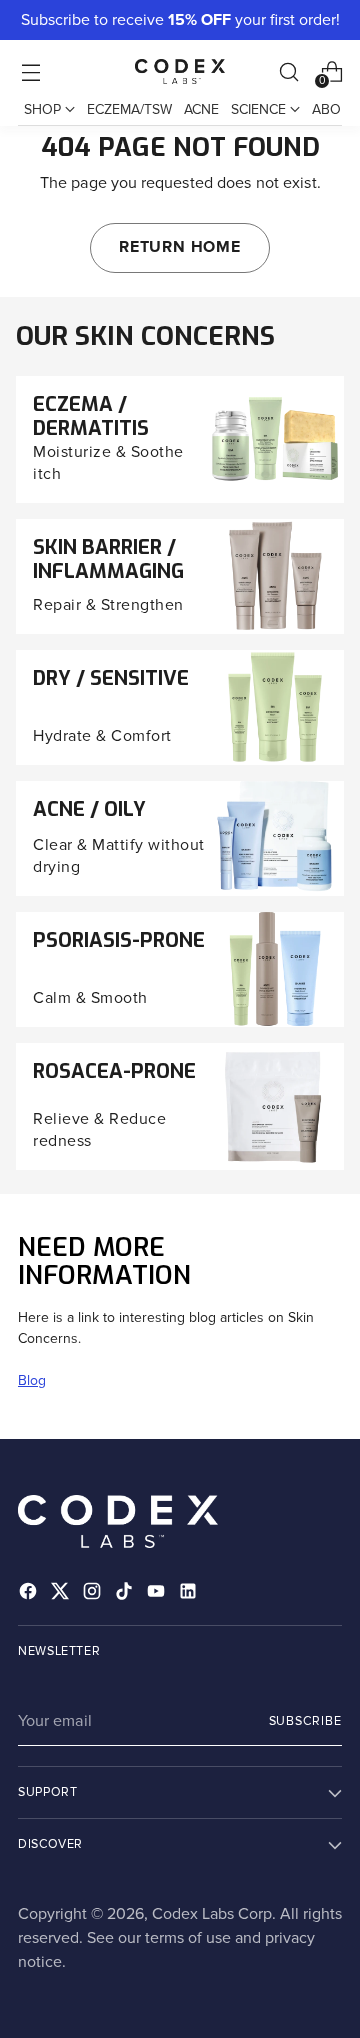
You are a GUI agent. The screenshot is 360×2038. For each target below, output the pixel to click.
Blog (32, 1380)
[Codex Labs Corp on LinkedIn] (190, 1594)
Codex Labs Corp (212, 1914)
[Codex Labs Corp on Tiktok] (126, 1594)
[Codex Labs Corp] (180, 71)
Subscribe (305, 1721)
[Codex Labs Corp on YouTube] (158, 1594)
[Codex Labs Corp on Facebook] (30, 1594)
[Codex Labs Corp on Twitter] (62, 1594)
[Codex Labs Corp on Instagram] (94, 1594)
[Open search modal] (288, 71)
